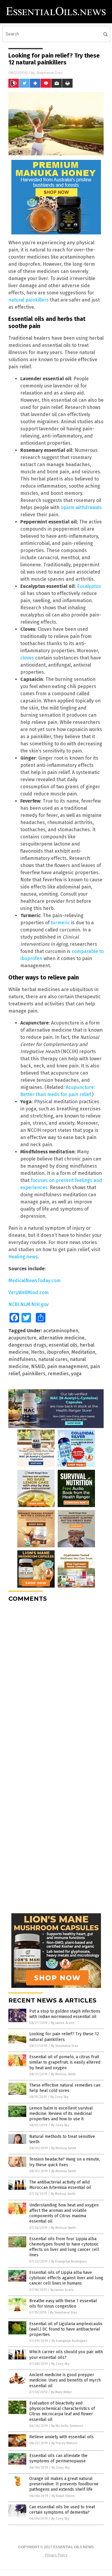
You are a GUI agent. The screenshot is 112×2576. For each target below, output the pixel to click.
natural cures (53, 1359)
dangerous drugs (27, 1345)
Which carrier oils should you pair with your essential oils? (66, 2355)
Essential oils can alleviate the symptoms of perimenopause (58, 2458)
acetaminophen (61, 1331)
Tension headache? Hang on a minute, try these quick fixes (65, 2162)
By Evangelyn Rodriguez (69, 2261)
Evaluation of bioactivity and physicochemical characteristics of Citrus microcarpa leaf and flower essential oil (62, 2411)
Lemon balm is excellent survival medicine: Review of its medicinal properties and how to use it (61, 2114)
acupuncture (22, 1338)
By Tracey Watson (64, 2443)
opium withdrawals (81, 507)
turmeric (60, 923)
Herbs (38, 1352)
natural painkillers (29, 300)
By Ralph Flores (63, 2496)
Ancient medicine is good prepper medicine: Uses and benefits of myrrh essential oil (65, 2380)
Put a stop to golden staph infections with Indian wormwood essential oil (65, 2014)
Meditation (83, 1352)
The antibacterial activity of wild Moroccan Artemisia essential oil (60, 2185)
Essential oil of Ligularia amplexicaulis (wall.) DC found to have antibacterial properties (66, 2329)
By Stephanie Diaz (65, 2046)
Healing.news (23, 1257)
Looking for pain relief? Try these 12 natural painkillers (64, 2037)
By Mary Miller (62, 2392)
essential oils (63, 1345)
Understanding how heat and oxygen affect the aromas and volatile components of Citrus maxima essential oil (64, 2213)
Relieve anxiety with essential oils (62, 2437)
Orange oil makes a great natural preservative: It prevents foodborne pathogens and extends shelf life (64, 2484)
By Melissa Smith (63, 2074)
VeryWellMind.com (29, 1292)
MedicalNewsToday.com (34, 1281)
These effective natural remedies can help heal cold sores (65, 2088)
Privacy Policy (56, 2555)
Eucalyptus (89, 586)
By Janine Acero (63, 2023)
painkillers (34, 1374)
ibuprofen (58, 1352)
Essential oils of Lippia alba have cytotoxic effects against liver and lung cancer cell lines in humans (66, 2278)
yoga (76, 1374)
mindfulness (22, 1359)
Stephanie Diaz (50, 73)
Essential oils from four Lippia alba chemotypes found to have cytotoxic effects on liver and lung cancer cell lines (64, 2247)
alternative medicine (62, 1338)
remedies (58, 1374)
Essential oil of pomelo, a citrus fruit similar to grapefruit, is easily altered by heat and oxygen (65, 2062)
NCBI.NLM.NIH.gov (29, 1304)
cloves (27, 658)
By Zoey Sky (59, 2097)
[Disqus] (56, 1682)
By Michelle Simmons (67, 2426)
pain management (67, 1366)
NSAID (38, 1366)
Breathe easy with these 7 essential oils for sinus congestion (63, 2304)
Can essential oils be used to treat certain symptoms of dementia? (62, 2510)
